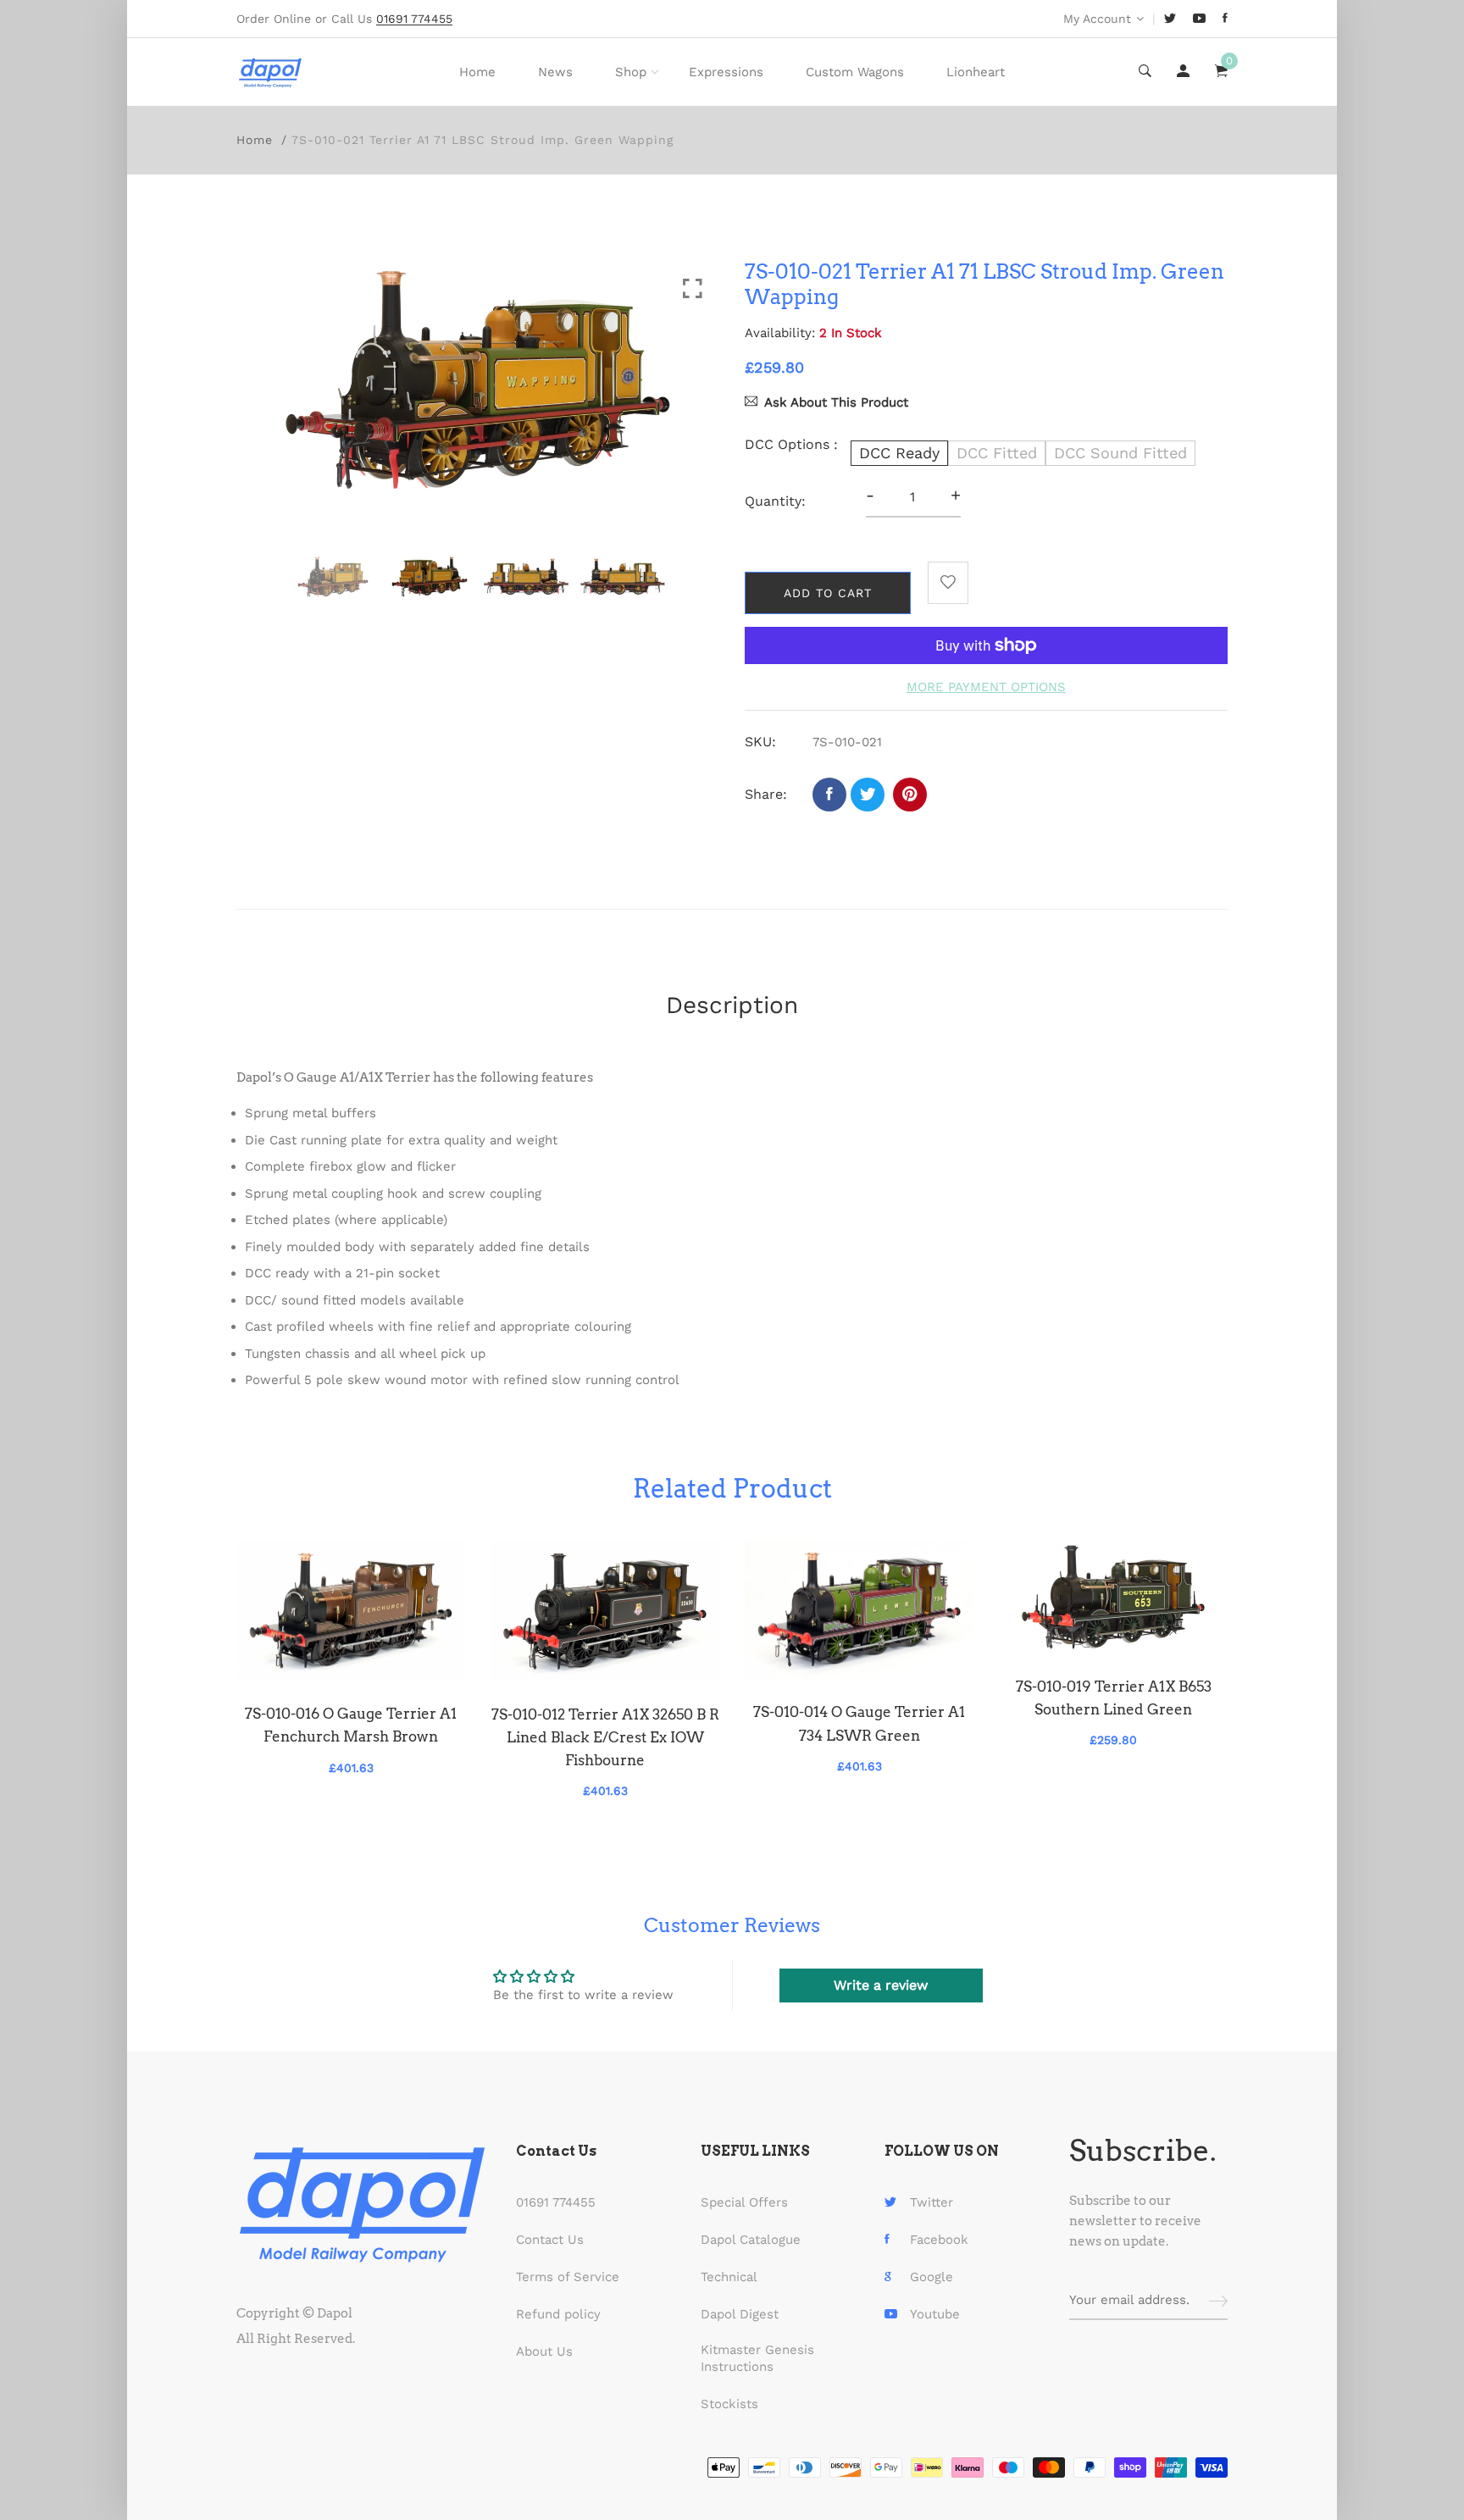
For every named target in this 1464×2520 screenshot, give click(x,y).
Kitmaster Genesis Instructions (757, 2358)
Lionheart (976, 72)
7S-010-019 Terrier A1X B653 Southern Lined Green (1114, 1698)
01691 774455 (556, 2202)
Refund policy (558, 2314)
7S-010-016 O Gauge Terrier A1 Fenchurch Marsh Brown (351, 1725)
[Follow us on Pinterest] (910, 795)
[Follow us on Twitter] (868, 795)
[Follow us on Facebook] (829, 795)
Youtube (935, 2314)
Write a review (881, 1985)
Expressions (726, 72)
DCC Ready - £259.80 (643, 2423)
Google (932, 2277)
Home (477, 72)
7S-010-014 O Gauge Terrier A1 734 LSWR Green (859, 1723)
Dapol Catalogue (751, 2240)
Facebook (939, 2240)
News (555, 72)
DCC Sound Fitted (1120, 453)
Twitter (932, 2202)
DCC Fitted (997, 453)
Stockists (729, 2404)
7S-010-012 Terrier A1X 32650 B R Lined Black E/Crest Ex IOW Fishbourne (605, 1737)
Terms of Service (568, 2277)
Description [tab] (732, 1005)
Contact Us (550, 2240)
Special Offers (744, 2202)
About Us (544, 2351)
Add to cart (828, 593)
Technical (729, 2277)
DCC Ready (899, 453)
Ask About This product (836, 402)
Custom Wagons (855, 72)
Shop (631, 72)
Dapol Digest (740, 2314)
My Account (1097, 19)
